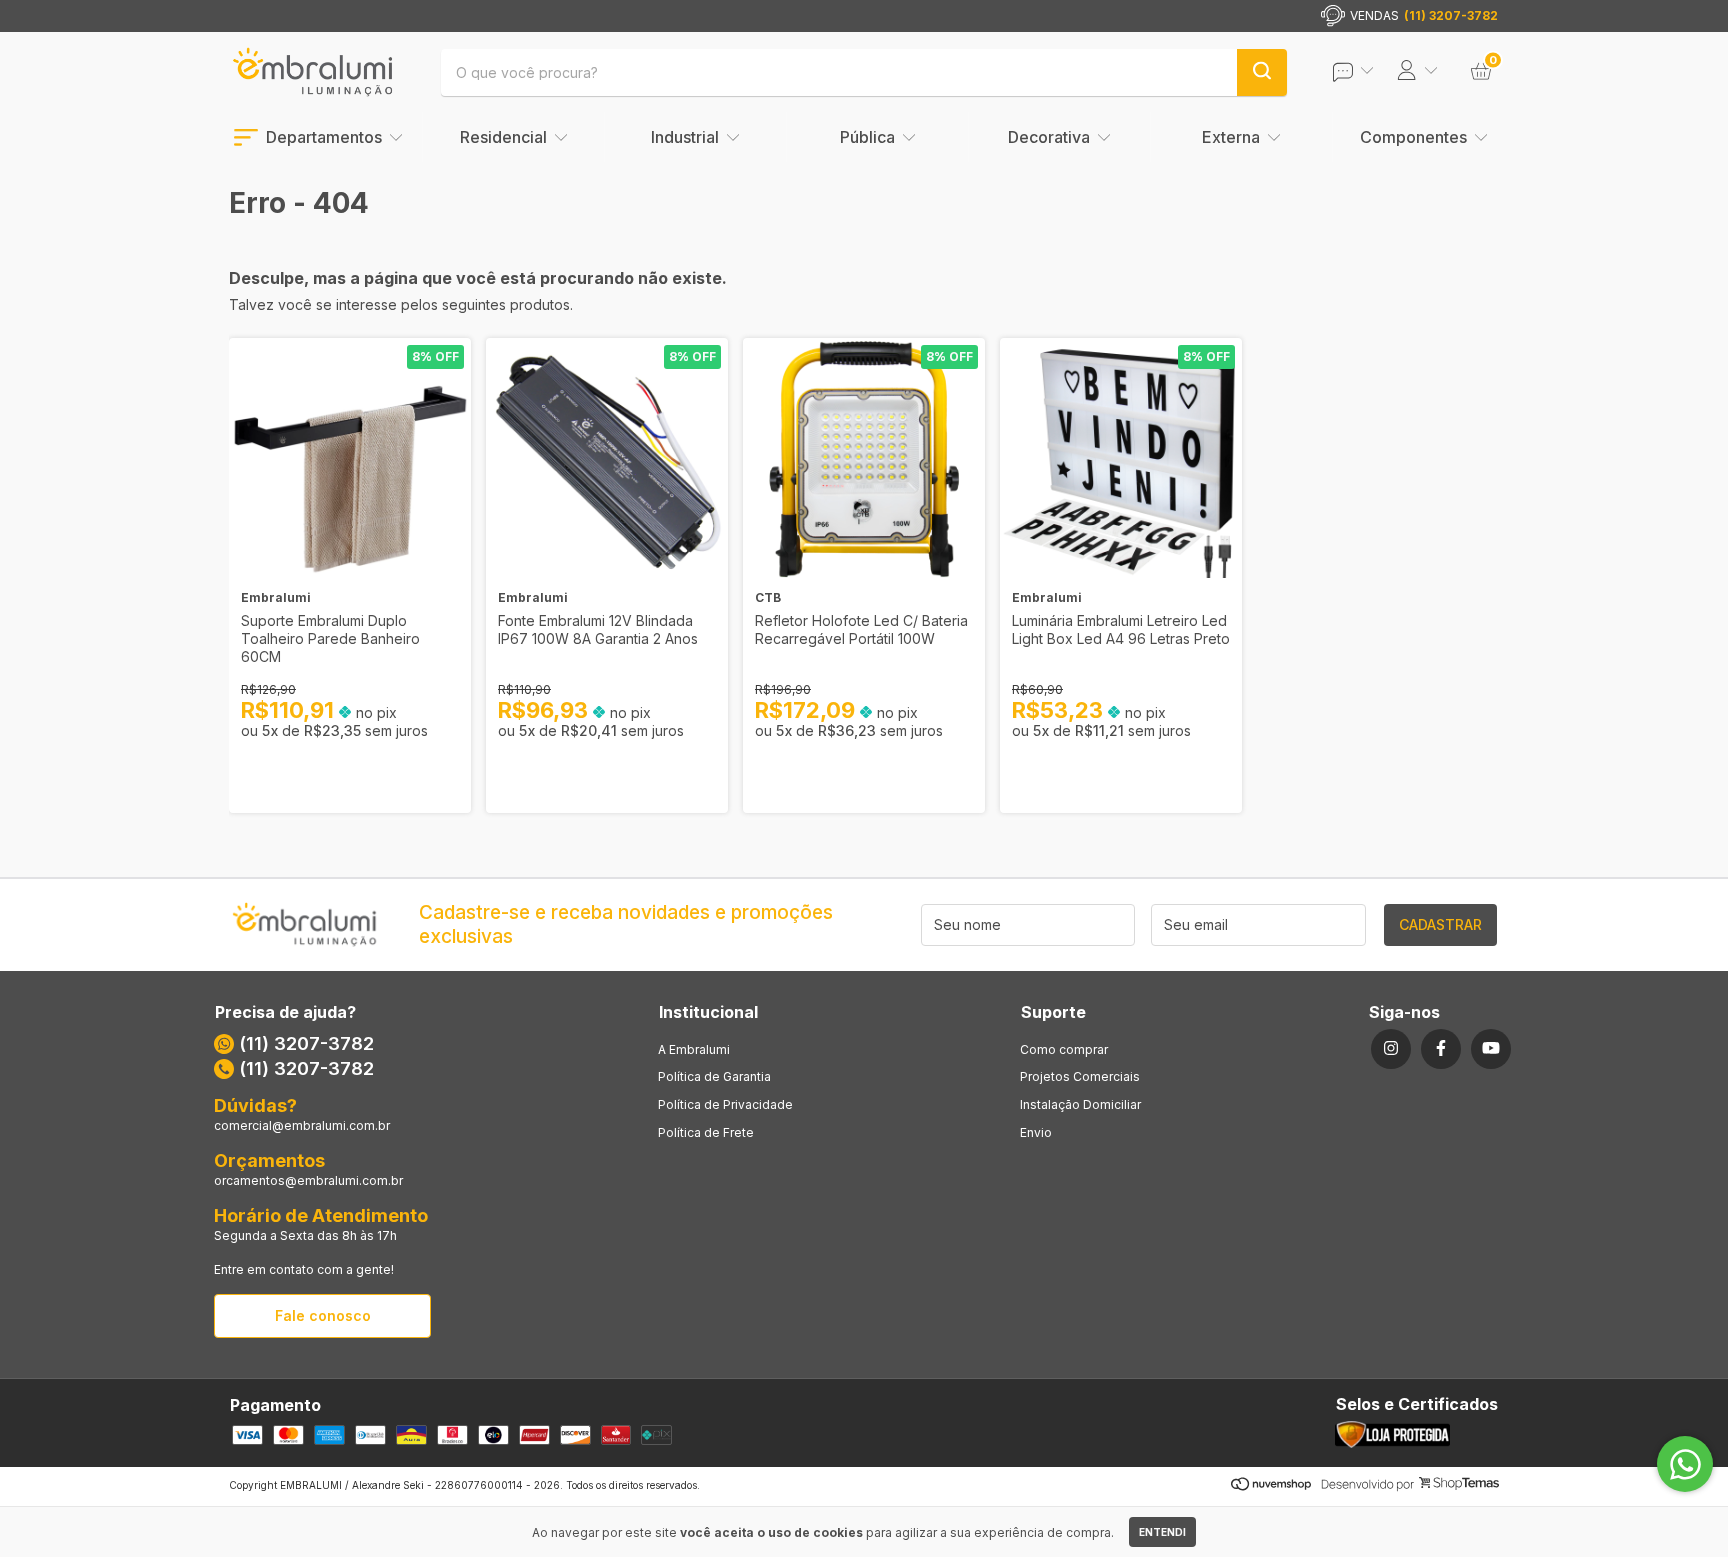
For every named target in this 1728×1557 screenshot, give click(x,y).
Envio (1036, 1132)
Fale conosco (323, 1315)
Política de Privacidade (725, 1104)
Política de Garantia (714, 1076)
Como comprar (1064, 1049)
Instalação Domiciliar (1080, 1104)
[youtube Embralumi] (1491, 1049)
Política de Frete (706, 1132)
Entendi (1162, 1532)
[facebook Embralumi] (1441, 1049)
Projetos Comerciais (1080, 1076)
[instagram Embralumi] (1391, 1049)
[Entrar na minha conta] (1367, 71)
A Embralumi (694, 1049)
